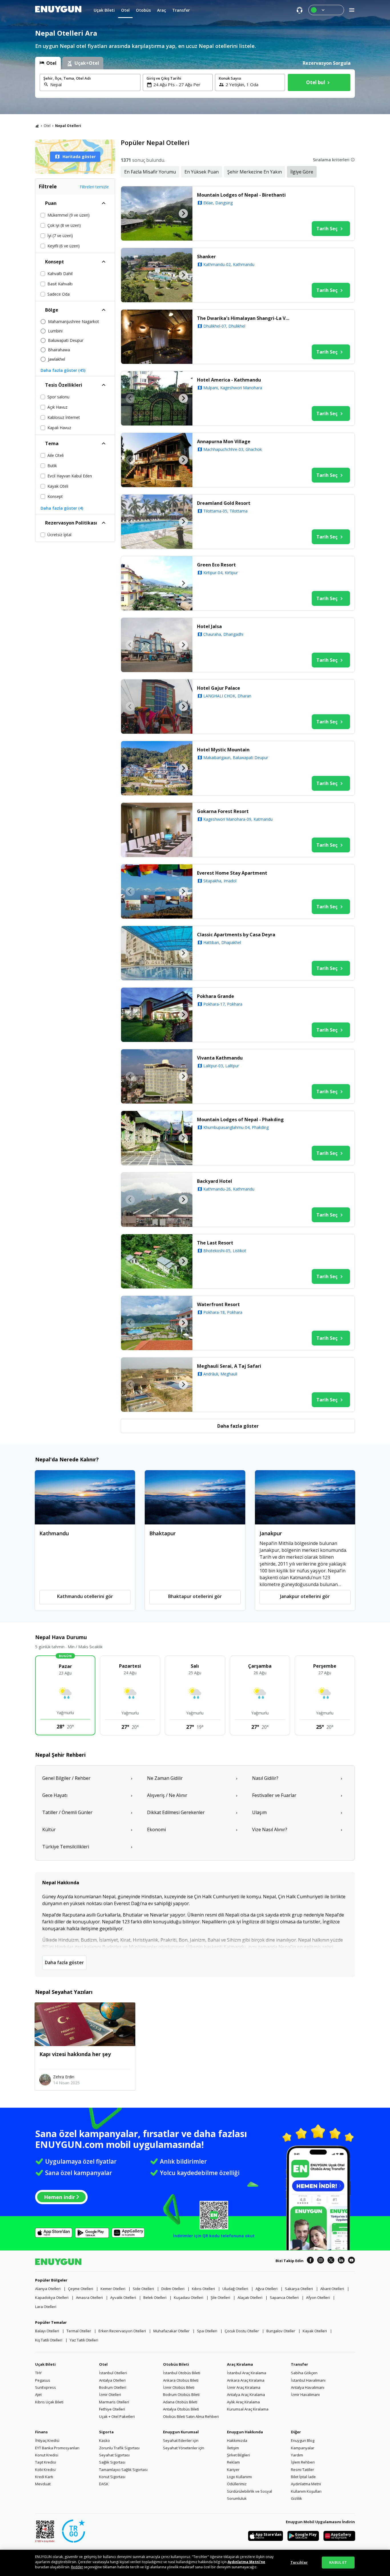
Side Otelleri (143, 2289)
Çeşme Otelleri (81, 2289)
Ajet (38, 2395)
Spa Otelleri (207, 2331)
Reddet (77, 2567)
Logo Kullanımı (239, 2477)
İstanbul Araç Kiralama (247, 2373)
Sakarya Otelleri (299, 2289)
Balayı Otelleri (47, 2331)
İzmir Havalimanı (305, 2395)
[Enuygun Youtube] (351, 2261)
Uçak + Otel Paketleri (117, 2416)
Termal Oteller (79, 2331)
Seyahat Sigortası (114, 2455)
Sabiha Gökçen (304, 2373)
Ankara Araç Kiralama (246, 2380)
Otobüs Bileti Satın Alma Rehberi (191, 2416)
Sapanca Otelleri (284, 2297)
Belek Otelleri (155, 2297)
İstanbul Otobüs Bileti (182, 2373)
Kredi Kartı (44, 2477)
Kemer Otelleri (113, 2289)
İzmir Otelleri (110, 2395)
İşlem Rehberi (303, 2462)
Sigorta (106, 2432)
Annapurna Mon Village (224, 441)
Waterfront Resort (218, 1304)
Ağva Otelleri (267, 2289)
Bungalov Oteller (281, 2331)
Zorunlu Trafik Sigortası (119, 2448)
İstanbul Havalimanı (308, 2380)
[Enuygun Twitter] (331, 2261)
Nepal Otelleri (68, 126)
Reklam (233, 2462)
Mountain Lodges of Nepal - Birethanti (241, 195)
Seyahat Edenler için (181, 2440)
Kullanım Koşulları (306, 2491)
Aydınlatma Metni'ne (246, 2562)
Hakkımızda (237, 2440)
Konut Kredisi (47, 2455)
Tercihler (299, 2562)
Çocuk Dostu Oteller (242, 2331)
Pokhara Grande (216, 996)
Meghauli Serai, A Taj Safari (229, 1366)
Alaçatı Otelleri (250, 2297)
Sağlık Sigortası (112, 2462)
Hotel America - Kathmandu (229, 380)
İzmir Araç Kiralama (244, 2387)
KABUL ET (338, 2562)
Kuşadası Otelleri (189, 2297)
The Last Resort (215, 1243)
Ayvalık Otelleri (123, 2297)
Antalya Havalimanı (308, 2387)
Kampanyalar (303, 2448)
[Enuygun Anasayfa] (58, 10)
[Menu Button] (326, 10)
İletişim (233, 2448)
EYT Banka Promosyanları (57, 2448)
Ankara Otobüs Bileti (181, 2380)
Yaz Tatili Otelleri (84, 2340)
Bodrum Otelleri (113, 2387)
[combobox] (94, 84)
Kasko (104, 2440)
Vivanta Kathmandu (220, 1058)
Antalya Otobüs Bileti (181, 2409)
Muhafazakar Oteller (171, 2331)
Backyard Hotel (215, 1181)
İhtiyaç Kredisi (47, 2440)
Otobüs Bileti (176, 2364)
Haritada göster (79, 157)
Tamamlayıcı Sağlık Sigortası (123, 2470)
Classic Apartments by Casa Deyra (236, 935)
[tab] (48, 63)
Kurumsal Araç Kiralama (248, 2409)
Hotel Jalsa (209, 626)
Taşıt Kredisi (46, 2462)
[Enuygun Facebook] (310, 2261)
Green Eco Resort (216, 565)
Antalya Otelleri (112, 2380)
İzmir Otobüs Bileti (179, 2387)
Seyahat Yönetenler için (184, 2448)
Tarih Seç (327, 229)
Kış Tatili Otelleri (49, 2340)
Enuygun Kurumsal (181, 2432)
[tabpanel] (195, 84)
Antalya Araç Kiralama (246, 2395)
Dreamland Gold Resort (224, 503)
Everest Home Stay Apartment (232, 873)
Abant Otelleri (332, 2289)
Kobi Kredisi (45, 2470)
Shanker (206, 257)
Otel (47, 126)
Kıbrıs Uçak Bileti (49, 2402)
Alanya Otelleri (48, 2289)
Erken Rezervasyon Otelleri (122, 2331)
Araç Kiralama (240, 2364)
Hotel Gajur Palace (219, 688)
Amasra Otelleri (89, 2297)
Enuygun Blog (303, 2440)
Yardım (297, 2455)
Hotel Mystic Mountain (223, 750)
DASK (104, 2484)
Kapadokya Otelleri (52, 2297)
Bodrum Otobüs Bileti (181, 2395)
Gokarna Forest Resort (223, 811)
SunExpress (46, 2387)
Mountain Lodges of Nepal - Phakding (240, 1119)
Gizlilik (296, 2498)
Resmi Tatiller (302, 2470)
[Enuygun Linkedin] (341, 2261)
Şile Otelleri (220, 2297)
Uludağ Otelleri (235, 2289)
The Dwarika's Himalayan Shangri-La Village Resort (245, 318)
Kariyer (233, 2470)
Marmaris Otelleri (114, 2402)
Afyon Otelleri (318, 2297)
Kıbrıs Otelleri (203, 2289)
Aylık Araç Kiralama (243, 2402)
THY (38, 2373)
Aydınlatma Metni (306, 2484)
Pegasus (43, 2380)
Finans (41, 2432)
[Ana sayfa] (37, 126)
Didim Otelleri (173, 2289)
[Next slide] (183, 213)
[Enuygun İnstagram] (321, 2261)
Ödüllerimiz (237, 2484)
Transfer (299, 2364)
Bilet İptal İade (303, 2477)
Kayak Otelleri (315, 2331)
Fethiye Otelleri (112, 2409)
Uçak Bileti (45, 2364)
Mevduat (43, 2484)
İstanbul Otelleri (113, 2373)
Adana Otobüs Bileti (180, 2402)
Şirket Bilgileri (238, 2455)
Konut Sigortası (112, 2477)
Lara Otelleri (46, 2307)
